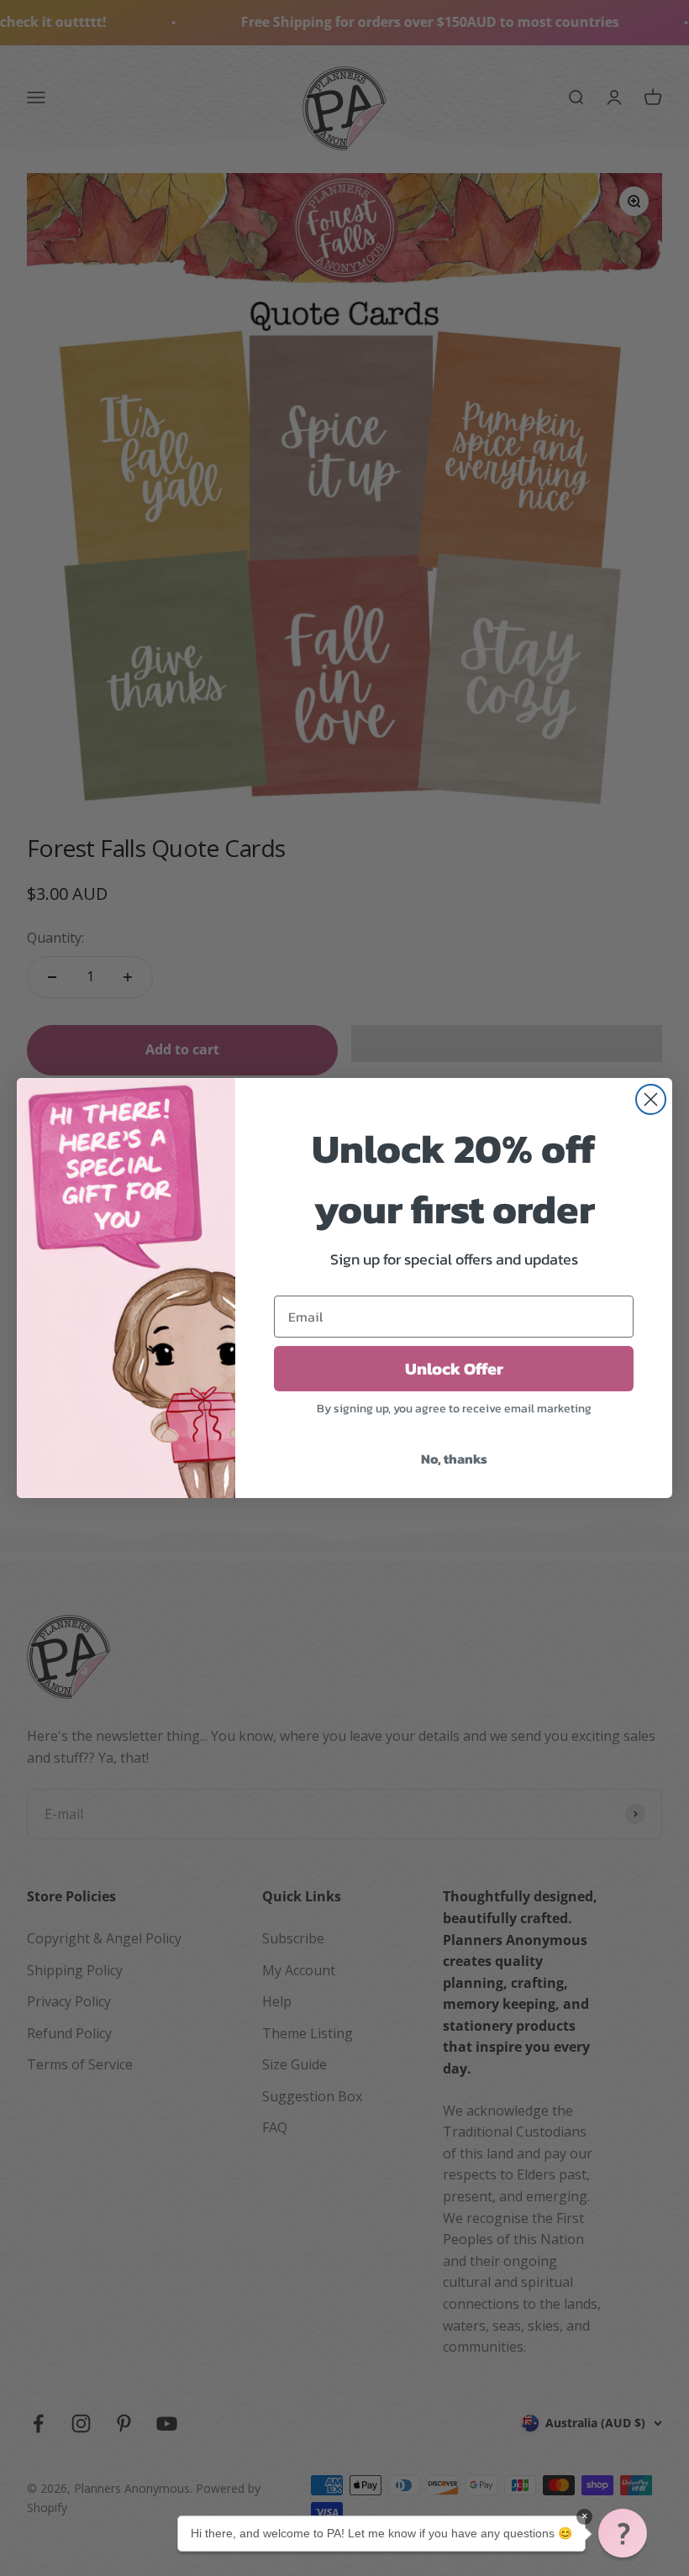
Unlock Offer (454, 1369)
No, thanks (454, 1459)
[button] (623, 2533)
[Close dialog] (651, 1099)
